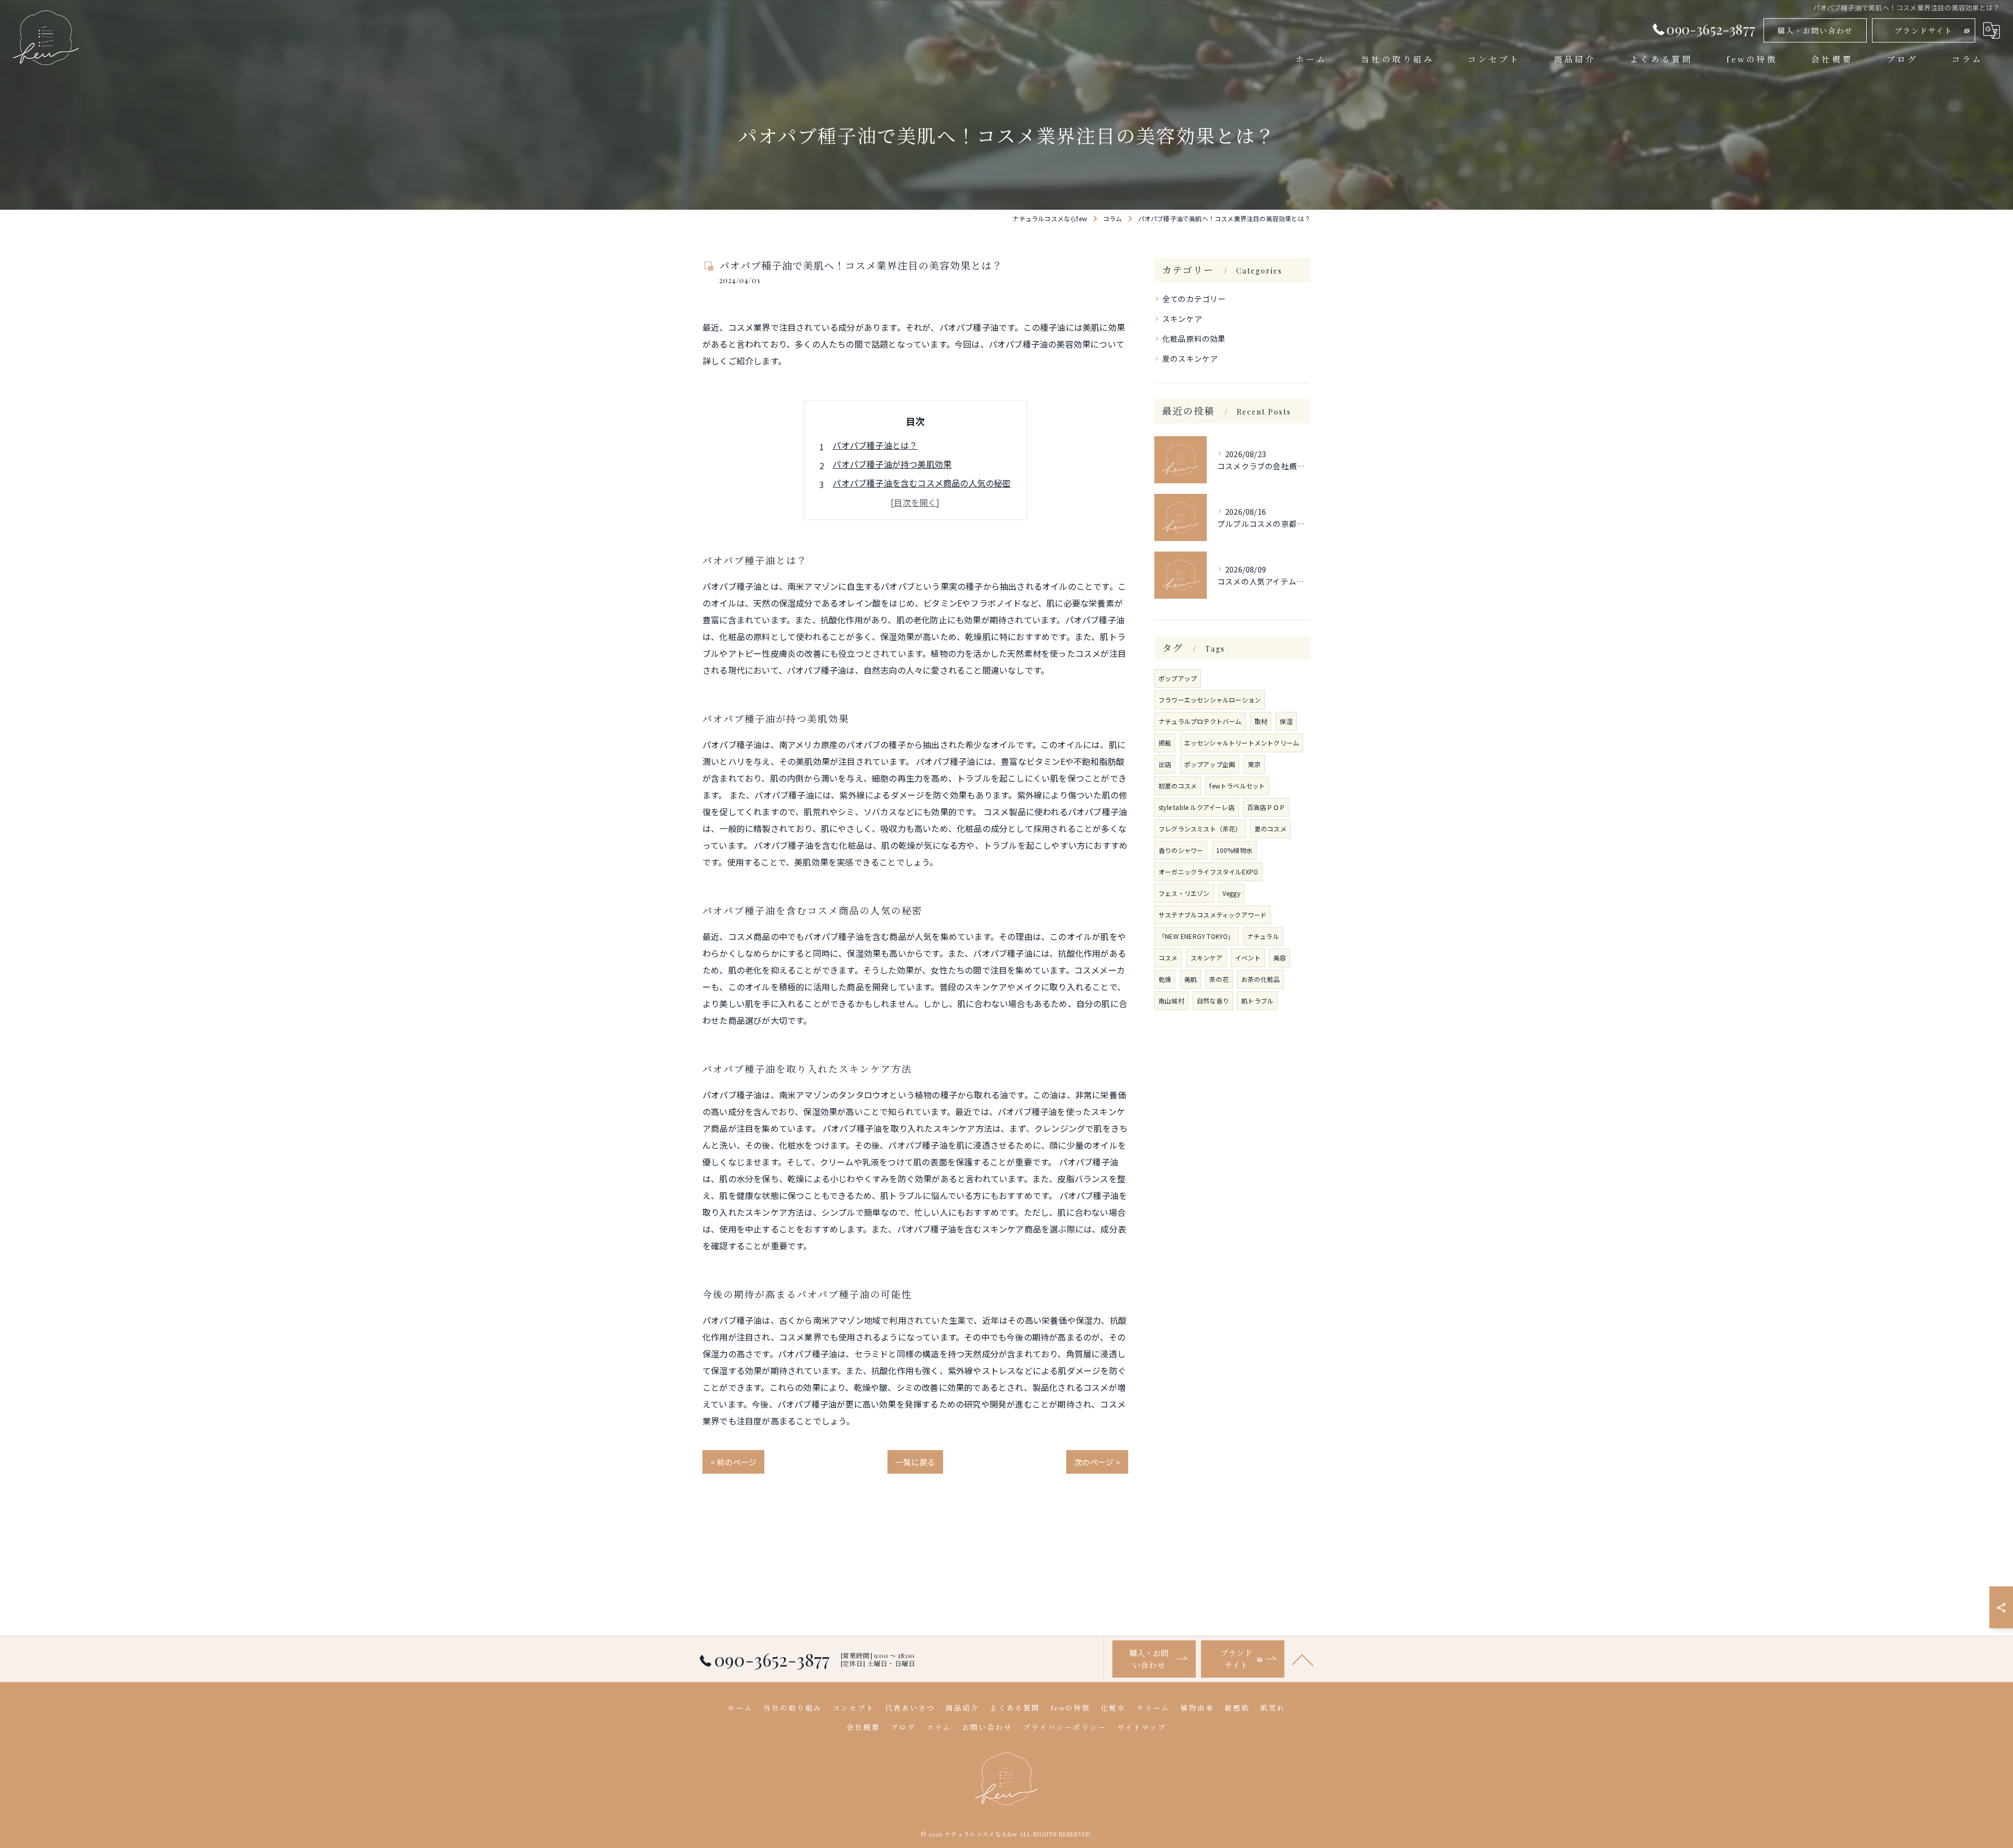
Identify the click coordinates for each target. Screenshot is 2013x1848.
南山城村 (1171, 1001)
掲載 (1165, 743)
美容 (1280, 958)
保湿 (1286, 721)
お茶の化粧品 (1260, 979)
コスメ (1168, 958)
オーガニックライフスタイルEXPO (1208, 872)
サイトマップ (1142, 1727)
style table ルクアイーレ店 (1197, 807)
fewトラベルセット (1237, 786)
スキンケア (1182, 318)
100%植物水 (1234, 850)
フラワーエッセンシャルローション (1210, 700)
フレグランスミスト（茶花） (1200, 829)
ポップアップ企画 (1210, 764)
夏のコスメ (1270, 829)
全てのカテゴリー (1194, 299)
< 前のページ (733, 1462)
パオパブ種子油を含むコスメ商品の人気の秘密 (922, 483)
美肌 (1191, 979)
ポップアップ (1178, 678)
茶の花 (1219, 979)
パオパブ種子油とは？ (875, 445)
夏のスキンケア (1190, 358)
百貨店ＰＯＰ (1266, 807)
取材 (1261, 721)
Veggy (1231, 893)
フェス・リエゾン (1184, 893)
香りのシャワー (1181, 850)
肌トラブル (1257, 1001)
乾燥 (1165, 979)
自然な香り (1213, 1001)
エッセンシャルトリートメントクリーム (1242, 743)
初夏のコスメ (1178, 786)
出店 (1165, 764)
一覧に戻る (915, 1462)
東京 (1254, 764)
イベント (1248, 958)
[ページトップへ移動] (1303, 1659)
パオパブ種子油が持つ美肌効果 (892, 464)
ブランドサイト (1924, 31)
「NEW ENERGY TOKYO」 (1197, 936)
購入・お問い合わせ (1815, 31)
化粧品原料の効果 (1194, 338)
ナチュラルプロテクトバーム (1200, 721)
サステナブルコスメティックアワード (1213, 915)
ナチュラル (1263, 936)
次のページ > (1097, 1462)
